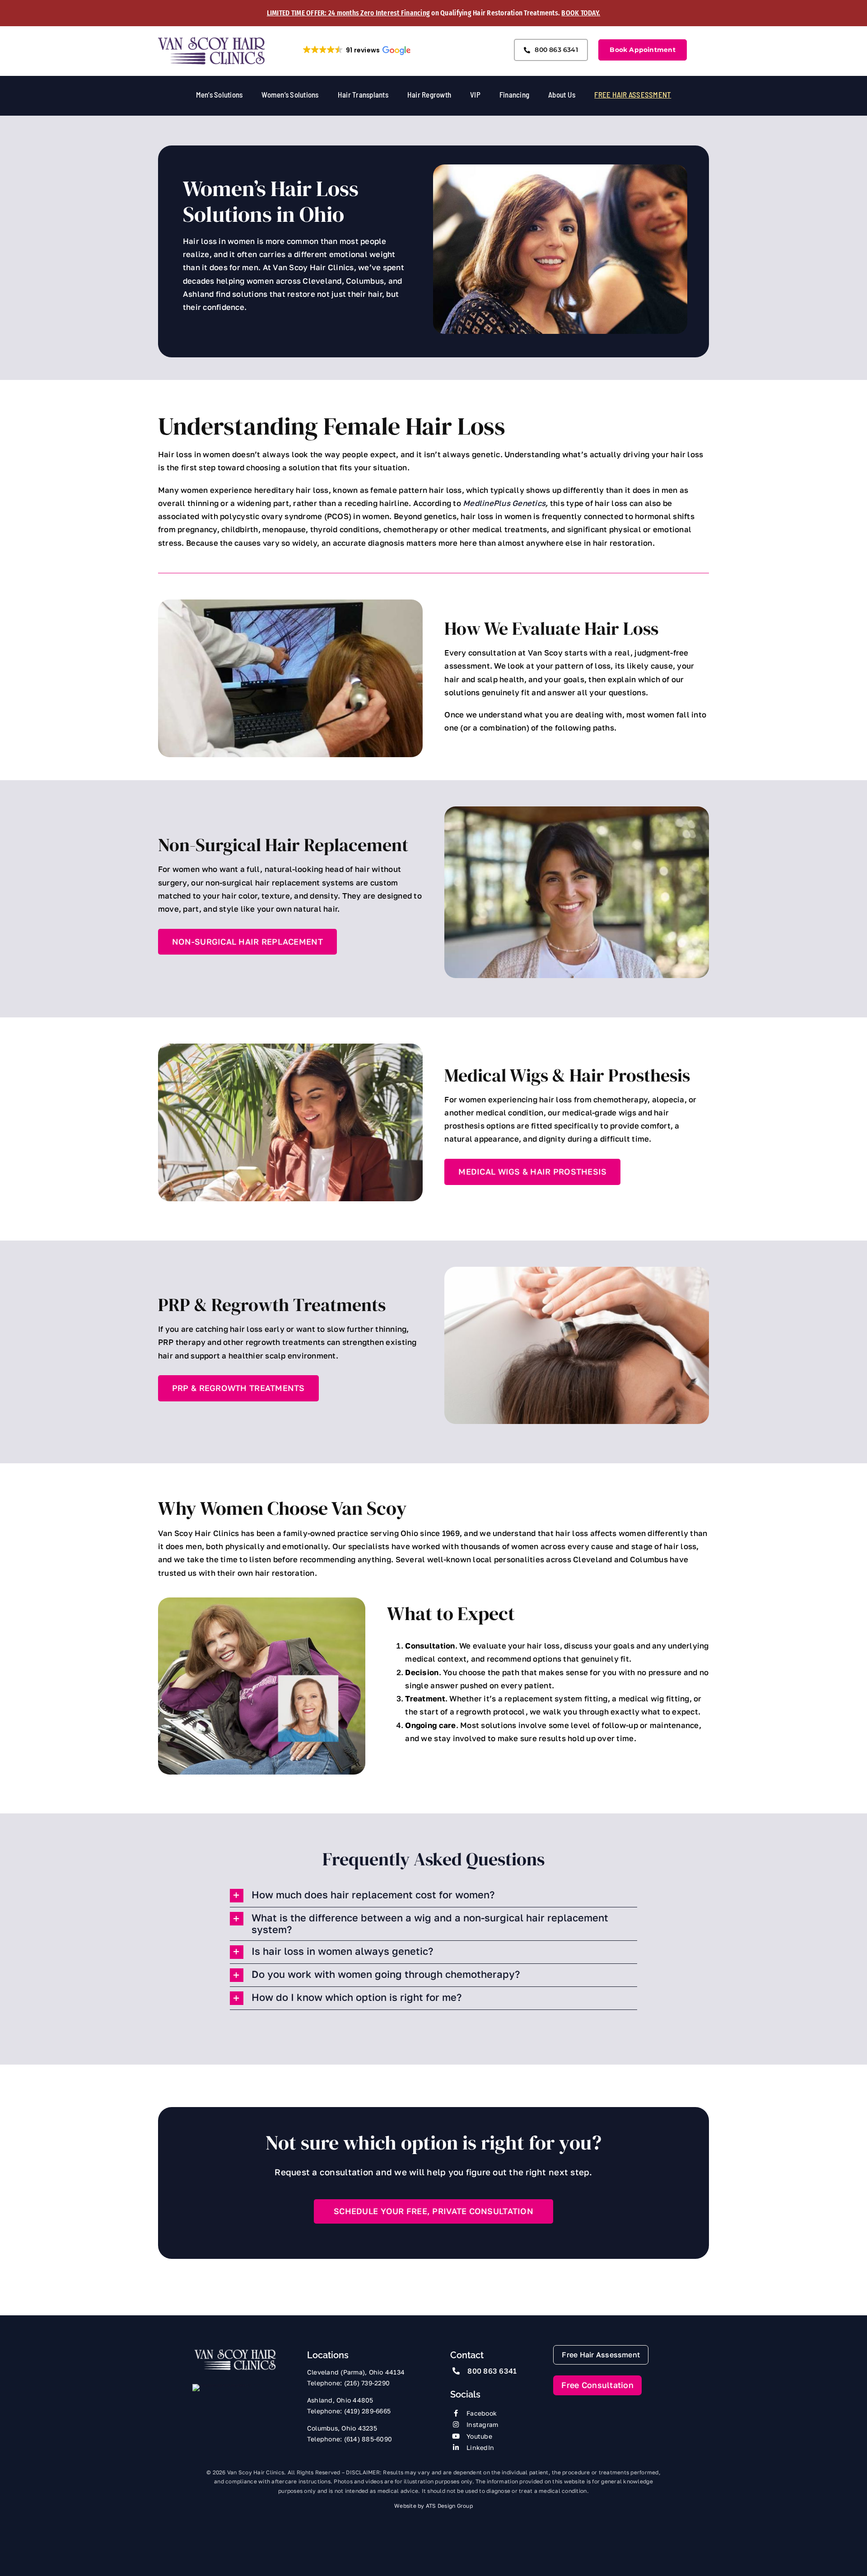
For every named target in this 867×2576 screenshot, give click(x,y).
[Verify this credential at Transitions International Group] (226, 2400)
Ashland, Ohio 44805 (340, 2400)
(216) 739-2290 (367, 2383)
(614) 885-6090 (368, 2439)
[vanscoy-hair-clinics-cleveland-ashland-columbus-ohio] (235, 2352)
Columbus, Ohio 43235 (342, 2428)
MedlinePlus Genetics (504, 503)
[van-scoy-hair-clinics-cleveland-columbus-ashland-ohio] (212, 40)
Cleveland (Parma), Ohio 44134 (356, 2372)
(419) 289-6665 (368, 2411)
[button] (356, 50)
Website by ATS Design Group (433, 2506)
